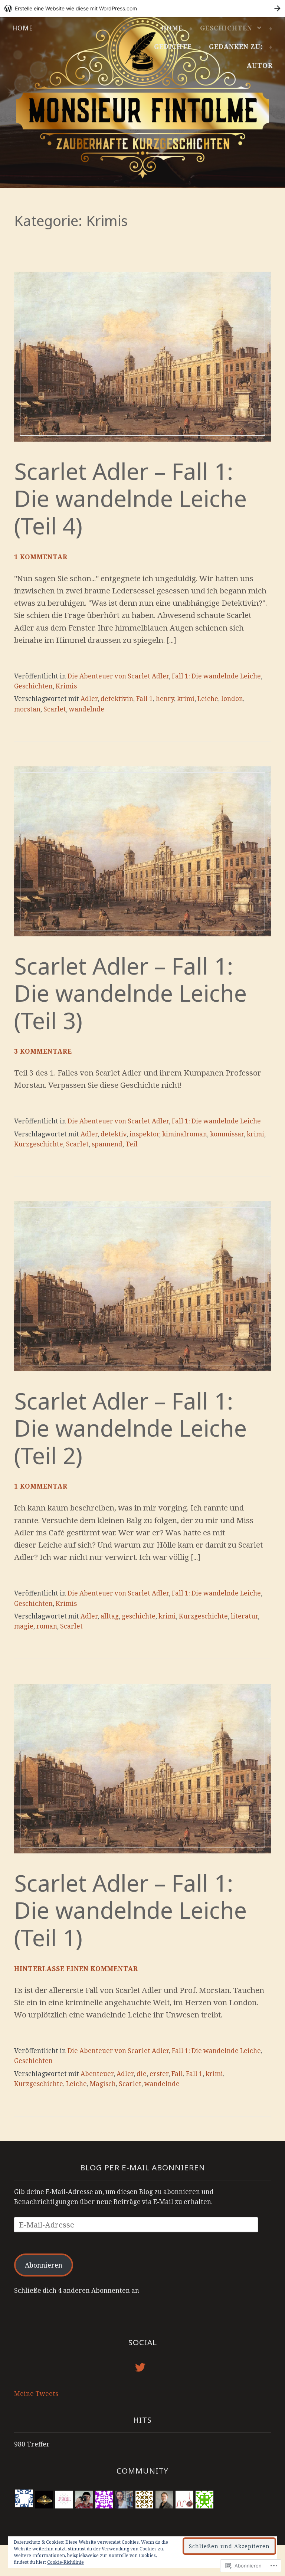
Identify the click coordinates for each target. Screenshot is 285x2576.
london (232, 699)
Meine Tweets (36, 2394)
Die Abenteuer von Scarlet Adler (118, 676)
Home (23, 28)
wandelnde (87, 709)
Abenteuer (97, 2074)
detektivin (117, 699)
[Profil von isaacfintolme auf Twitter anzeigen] (142, 2367)
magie (24, 1626)
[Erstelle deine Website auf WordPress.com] (142, 8)
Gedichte (173, 47)
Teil (132, 1144)
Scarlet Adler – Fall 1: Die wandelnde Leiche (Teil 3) (130, 993)
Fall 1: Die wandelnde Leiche (216, 676)
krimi (186, 699)
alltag (110, 1616)
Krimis (66, 686)
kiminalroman (185, 1134)
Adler (89, 699)
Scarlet (55, 709)
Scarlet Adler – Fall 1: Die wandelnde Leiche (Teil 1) (130, 1910)
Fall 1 (145, 699)
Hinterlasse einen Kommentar (76, 1969)
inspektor (144, 1134)
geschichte (139, 1616)
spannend (107, 1144)
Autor (260, 66)
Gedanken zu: (236, 47)
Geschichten (226, 28)
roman (47, 1626)
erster (159, 2074)
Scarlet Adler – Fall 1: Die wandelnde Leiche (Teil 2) (130, 1428)
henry (165, 699)
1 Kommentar (41, 557)
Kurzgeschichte (39, 1144)
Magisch (103, 2084)
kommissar (227, 1134)
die (142, 2074)
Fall (177, 2074)
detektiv (114, 1134)
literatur (244, 1616)
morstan (27, 709)
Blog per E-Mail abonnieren (143, 2167)
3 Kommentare (43, 1051)
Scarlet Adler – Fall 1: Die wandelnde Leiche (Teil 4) (130, 498)
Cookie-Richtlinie (65, 2562)
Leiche (208, 699)
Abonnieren (44, 2265)
